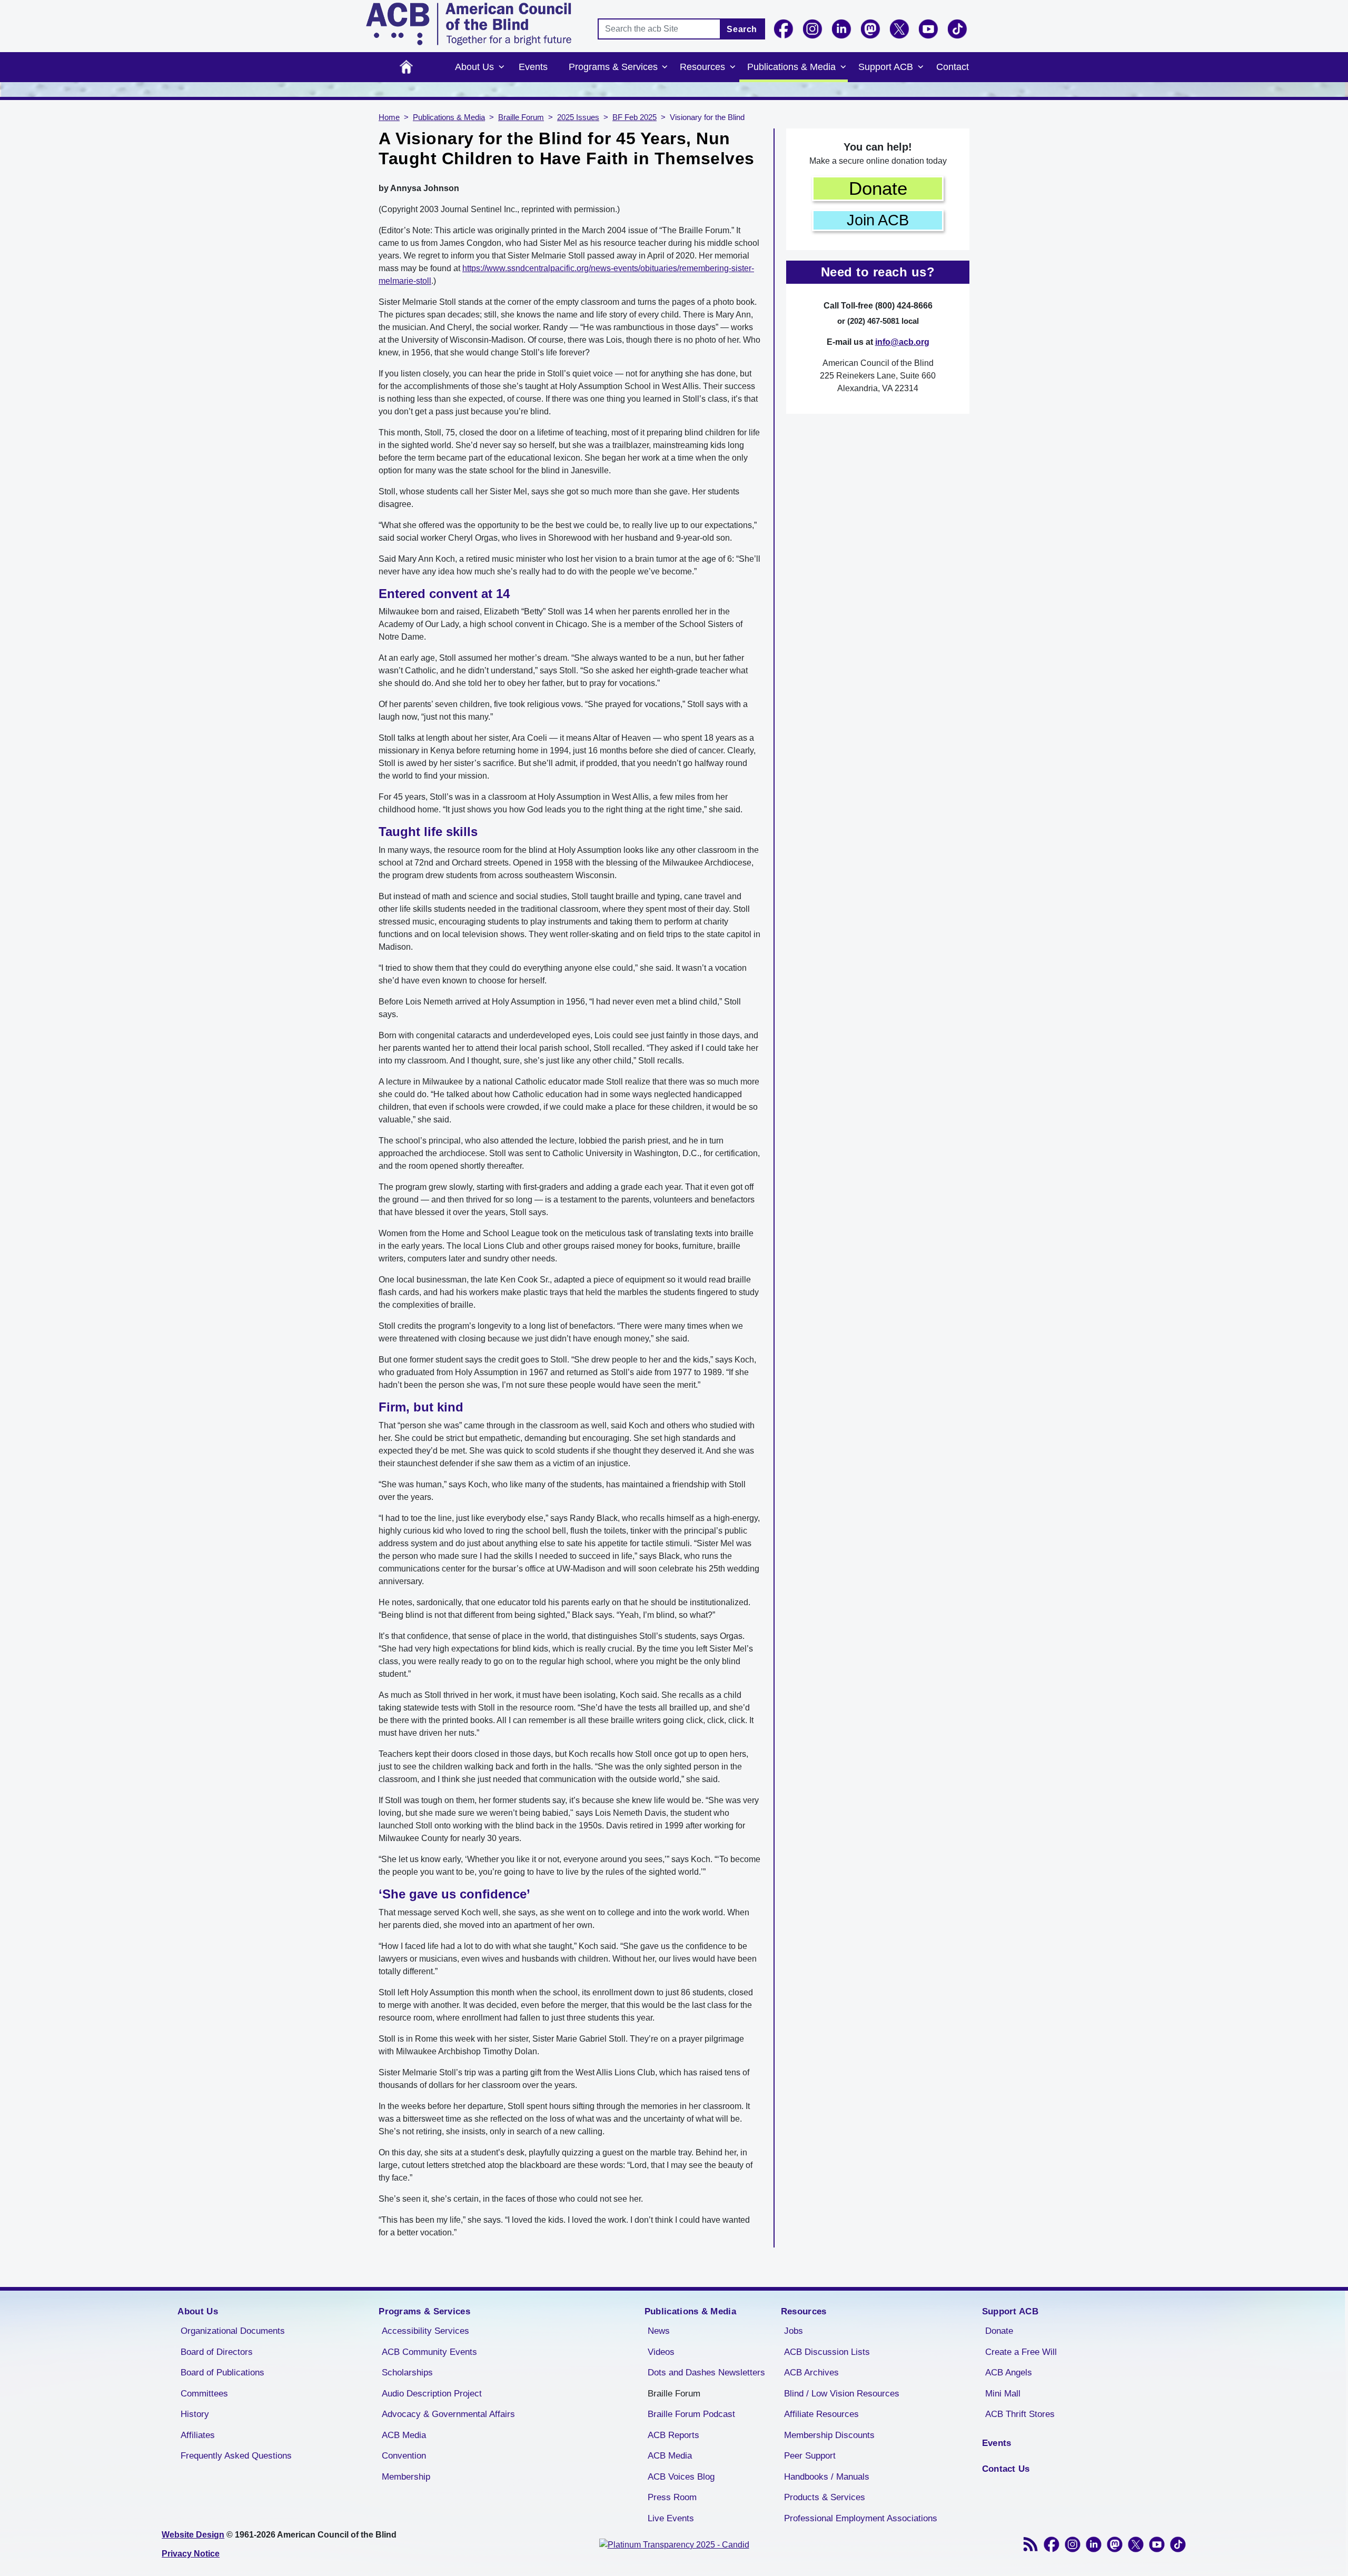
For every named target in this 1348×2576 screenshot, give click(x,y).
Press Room (672, 2497)
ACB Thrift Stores (1020, 2414)
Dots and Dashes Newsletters (706, 2373)
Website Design (193, 2535)
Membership (406, 2477)
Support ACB (886, 67)
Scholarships (407, 2373)
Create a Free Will (1021, 2352)
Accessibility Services (425, 2331)
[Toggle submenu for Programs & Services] (665, 67)
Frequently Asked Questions (236, 2456)
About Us (474, 67)
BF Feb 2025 (635, 117)
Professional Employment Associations (861, 2518)
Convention (404, 2456)
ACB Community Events (429, 2352)
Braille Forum (521, 117)
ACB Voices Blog (681, 2477)
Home (406, 67)
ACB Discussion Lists (827, 2352)
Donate (878, 188)
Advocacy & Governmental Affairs (448, 2414)
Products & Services (825, 2497)
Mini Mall (1003, 2394)
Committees (204, 2394)
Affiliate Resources (821, 2414)
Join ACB (878, 220)
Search (742, 29)
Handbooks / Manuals (827, 2477)
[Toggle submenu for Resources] (732, 67)
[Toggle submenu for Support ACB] (920, 67)
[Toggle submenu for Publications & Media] (843, 67)
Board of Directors (217, 2352)
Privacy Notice (191, 2554)
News (659, 2331)
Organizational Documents (233, 2331)
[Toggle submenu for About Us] (501, 67)
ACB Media (404, 2435)
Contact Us (1006, 2469)
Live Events (671, 2518)
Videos (661, 2352)
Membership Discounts (829, 2435)
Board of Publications (222, 2373)
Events (533, 67)
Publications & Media (791, 67)
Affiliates (198, 2435)
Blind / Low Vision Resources (842, 2394)
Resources (702, 67)
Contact (953, 67)
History (195, 2414)
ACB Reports (673, 2435)
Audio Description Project (432, 2394)
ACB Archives (811, 2373)
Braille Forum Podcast (691, 2414)
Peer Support (810, 2456)
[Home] (469, 24)
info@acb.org (902, 342)
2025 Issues (578, 117)
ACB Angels (1009, 2373)
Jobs (794, 2331)
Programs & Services (613, 67)
